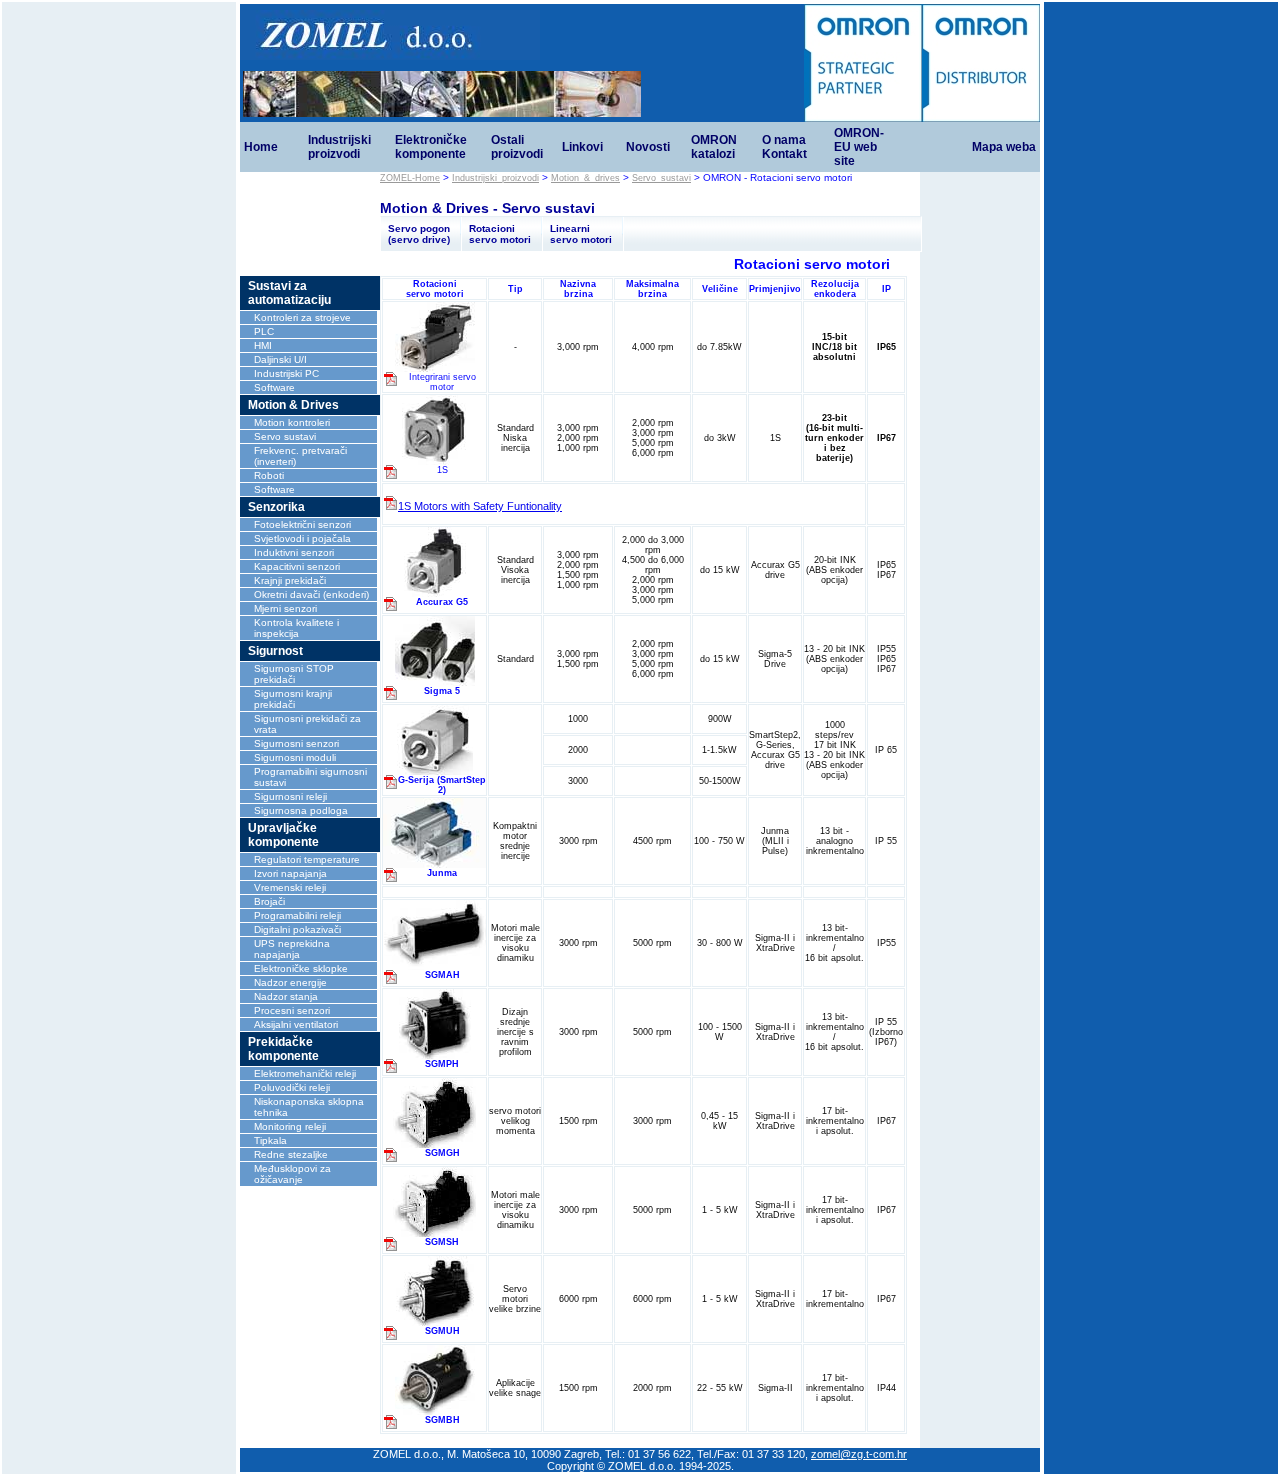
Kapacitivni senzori (297, 566)
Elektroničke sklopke (301, 968)
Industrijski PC (286, 373)
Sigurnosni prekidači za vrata (307, 724)
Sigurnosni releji (290, 796)
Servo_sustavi (661, 178)
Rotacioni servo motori (500, 234)
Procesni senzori (292, 1010)
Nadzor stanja (286, 996)
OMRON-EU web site (859, 147)
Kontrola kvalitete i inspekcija (296, 628)
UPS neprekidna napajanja (292, 949)
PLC (264, 331)
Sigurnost (275, 651)
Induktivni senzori (294, 552)
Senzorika (276, 507)
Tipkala (270, 1140)
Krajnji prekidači (290, 580)
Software (274, 387)
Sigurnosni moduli (295, 757)
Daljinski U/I (280, 359)
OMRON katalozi (714, 147)
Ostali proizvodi (517, 147)
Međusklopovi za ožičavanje (292, 1174)
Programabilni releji (297, 915)
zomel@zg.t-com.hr (859, 1454)
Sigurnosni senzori (296, 743)
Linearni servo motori (581, 234)
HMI (263, 345)
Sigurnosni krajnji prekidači (293, 699)
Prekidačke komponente (283, 1049)
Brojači (269, 901)
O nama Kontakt (784, 147)
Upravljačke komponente (283, 835)
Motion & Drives (293, 405)
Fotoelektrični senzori (302, 524)
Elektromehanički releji (305, 1073)
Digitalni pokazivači (297, 929)
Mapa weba (1004, 147)
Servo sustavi (285, 436)
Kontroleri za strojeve (302, 317)
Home (261, 147)
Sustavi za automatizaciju (289, 293)
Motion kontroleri (292, 422)
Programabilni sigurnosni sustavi (310, 777)
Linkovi (582, 147)
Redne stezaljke (291, 1154)
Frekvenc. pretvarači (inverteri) (300, 456)
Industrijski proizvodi (339, 147)
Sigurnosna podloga (301, 810)
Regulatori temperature (307, 859)
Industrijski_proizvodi (495, 178)
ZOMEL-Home (410, 178)
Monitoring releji (290, 1126)
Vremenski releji (290, 887)
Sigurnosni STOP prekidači (294, 674)
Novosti (648, 147)
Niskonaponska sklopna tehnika (309, 1107)
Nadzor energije (290, 982)
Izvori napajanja (290, 873)
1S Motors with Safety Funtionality (480, 506)
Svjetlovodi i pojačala (302, 538)
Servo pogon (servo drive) (419, 234)
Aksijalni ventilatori (296, 1024)
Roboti (269, 475)
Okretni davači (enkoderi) (311, 594)
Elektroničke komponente (431, 147)
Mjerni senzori (285, 608)
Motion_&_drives (585, 178)
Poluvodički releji (292, 1087)
